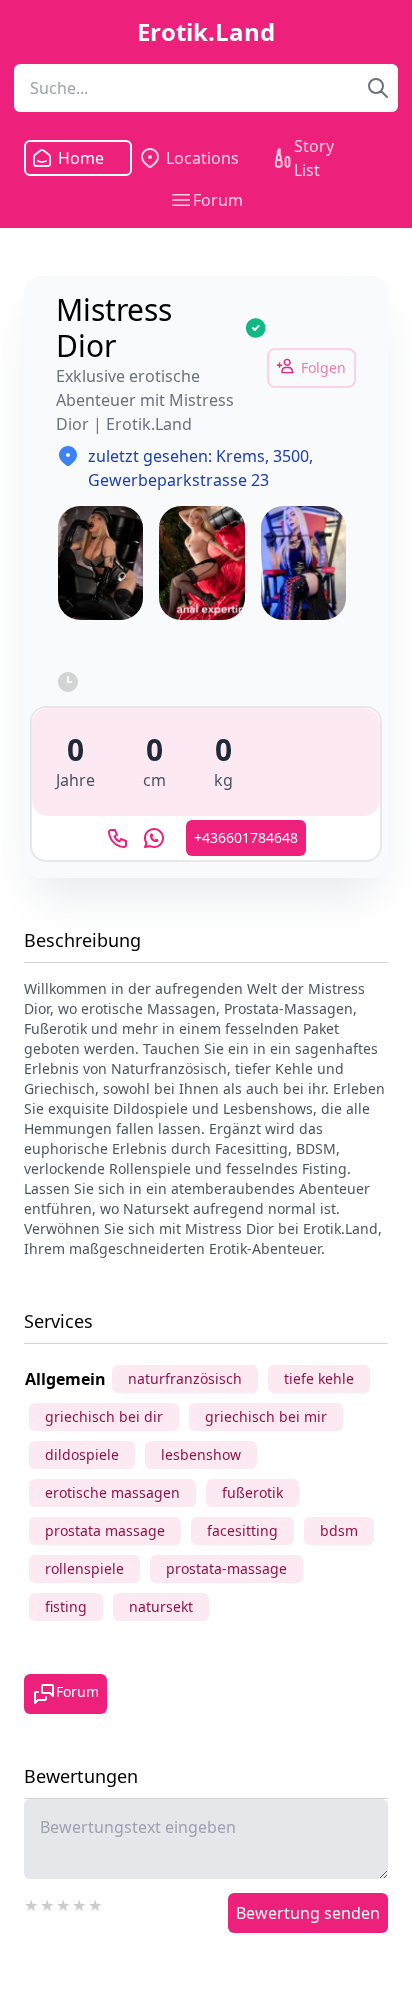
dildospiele (82, 1454)
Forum (218, 200)
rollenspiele (84, 1568)
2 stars (48, 1903)
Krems (240, 456)
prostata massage (105, 1530)
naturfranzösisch (185, 1378)
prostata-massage (226, 1568)
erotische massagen (112, 1492)
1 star (32, 1903)
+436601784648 (246, 837)
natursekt (161, 1606)
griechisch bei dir (104, 1416)
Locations (202, 158)
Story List (314, 158)
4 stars (80, 1903)
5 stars (96, 1903)
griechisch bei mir (266, 1416)
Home (80, 158)
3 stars (64, 1903)
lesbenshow (201, 1454)
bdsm (339, 1530)
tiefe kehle (319, 1378)
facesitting (242, 1530)
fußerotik (252, 1492)
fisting (66, 1606)
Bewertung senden (308, 1913)
